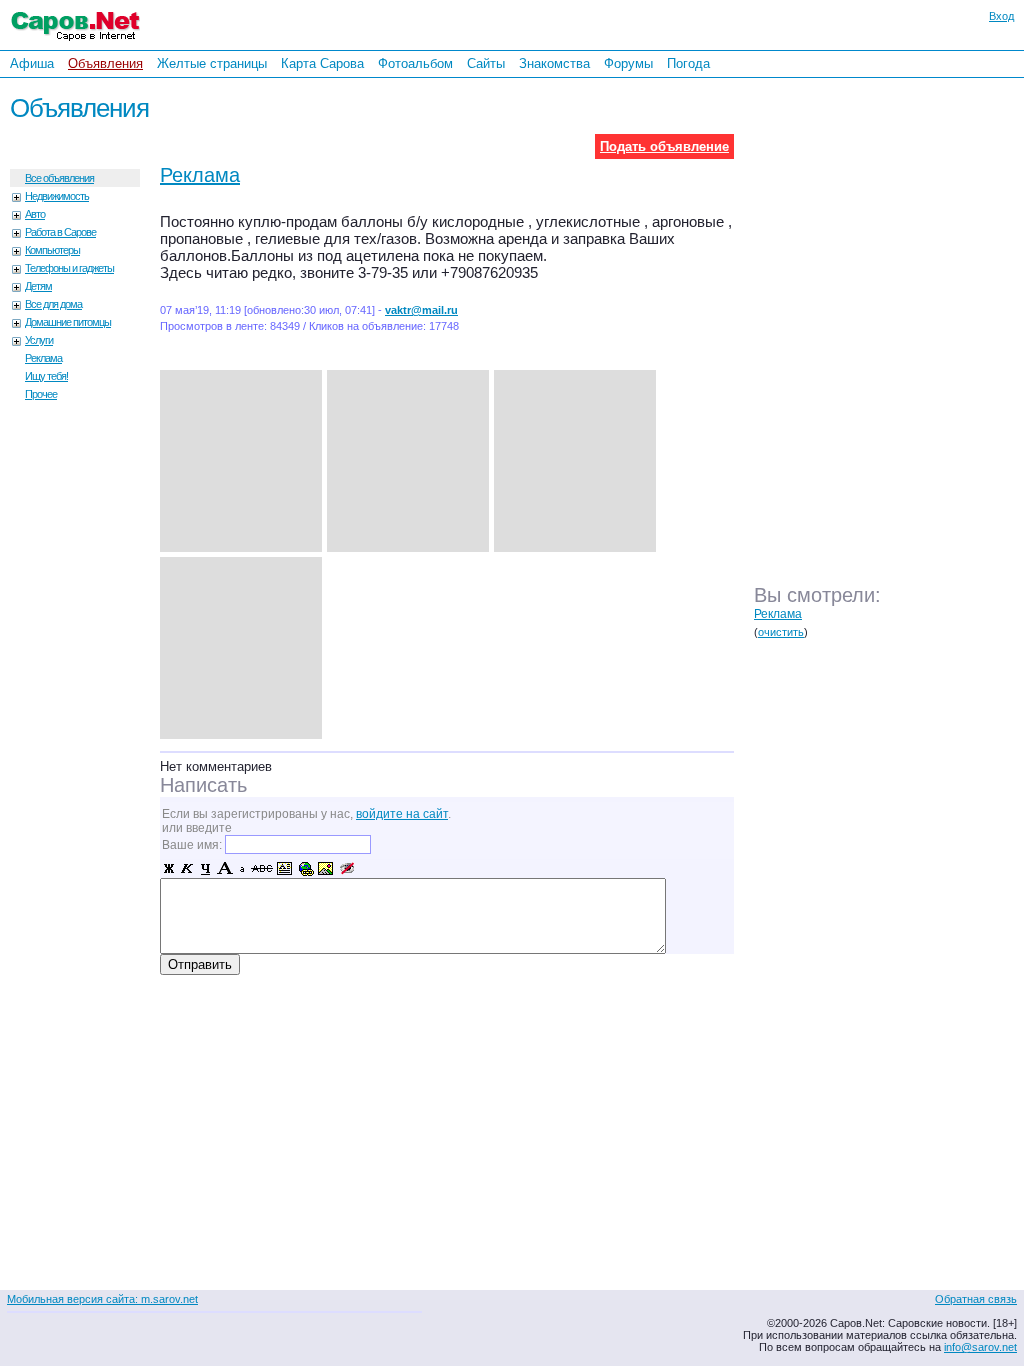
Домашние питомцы (68, 322)
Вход (1001, 16)
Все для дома (53, 304)
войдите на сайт (402, 814)
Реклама (43, 358)
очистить (781, 632)
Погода (688, 63)
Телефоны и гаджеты (69, 268)
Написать (203, 785)
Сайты (486, 63)
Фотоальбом (415, 63)
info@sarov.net (980, 1347)
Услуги (39, 340)
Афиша (32, 63)
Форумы (628, 63)
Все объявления (59, 178)
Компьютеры (52, 250)
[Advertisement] (894, 349)
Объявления (105, 63)
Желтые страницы (212, 63)
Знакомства (554, 63)
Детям (38, 286)
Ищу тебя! (46, 376)
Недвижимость (57, 196)
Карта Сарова (322, 63)
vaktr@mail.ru (421, 310)
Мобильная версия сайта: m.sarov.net (102, 1299)
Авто (35, 214)
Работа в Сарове (60, 232)
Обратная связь (976, 1299)
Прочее (41, 394)
